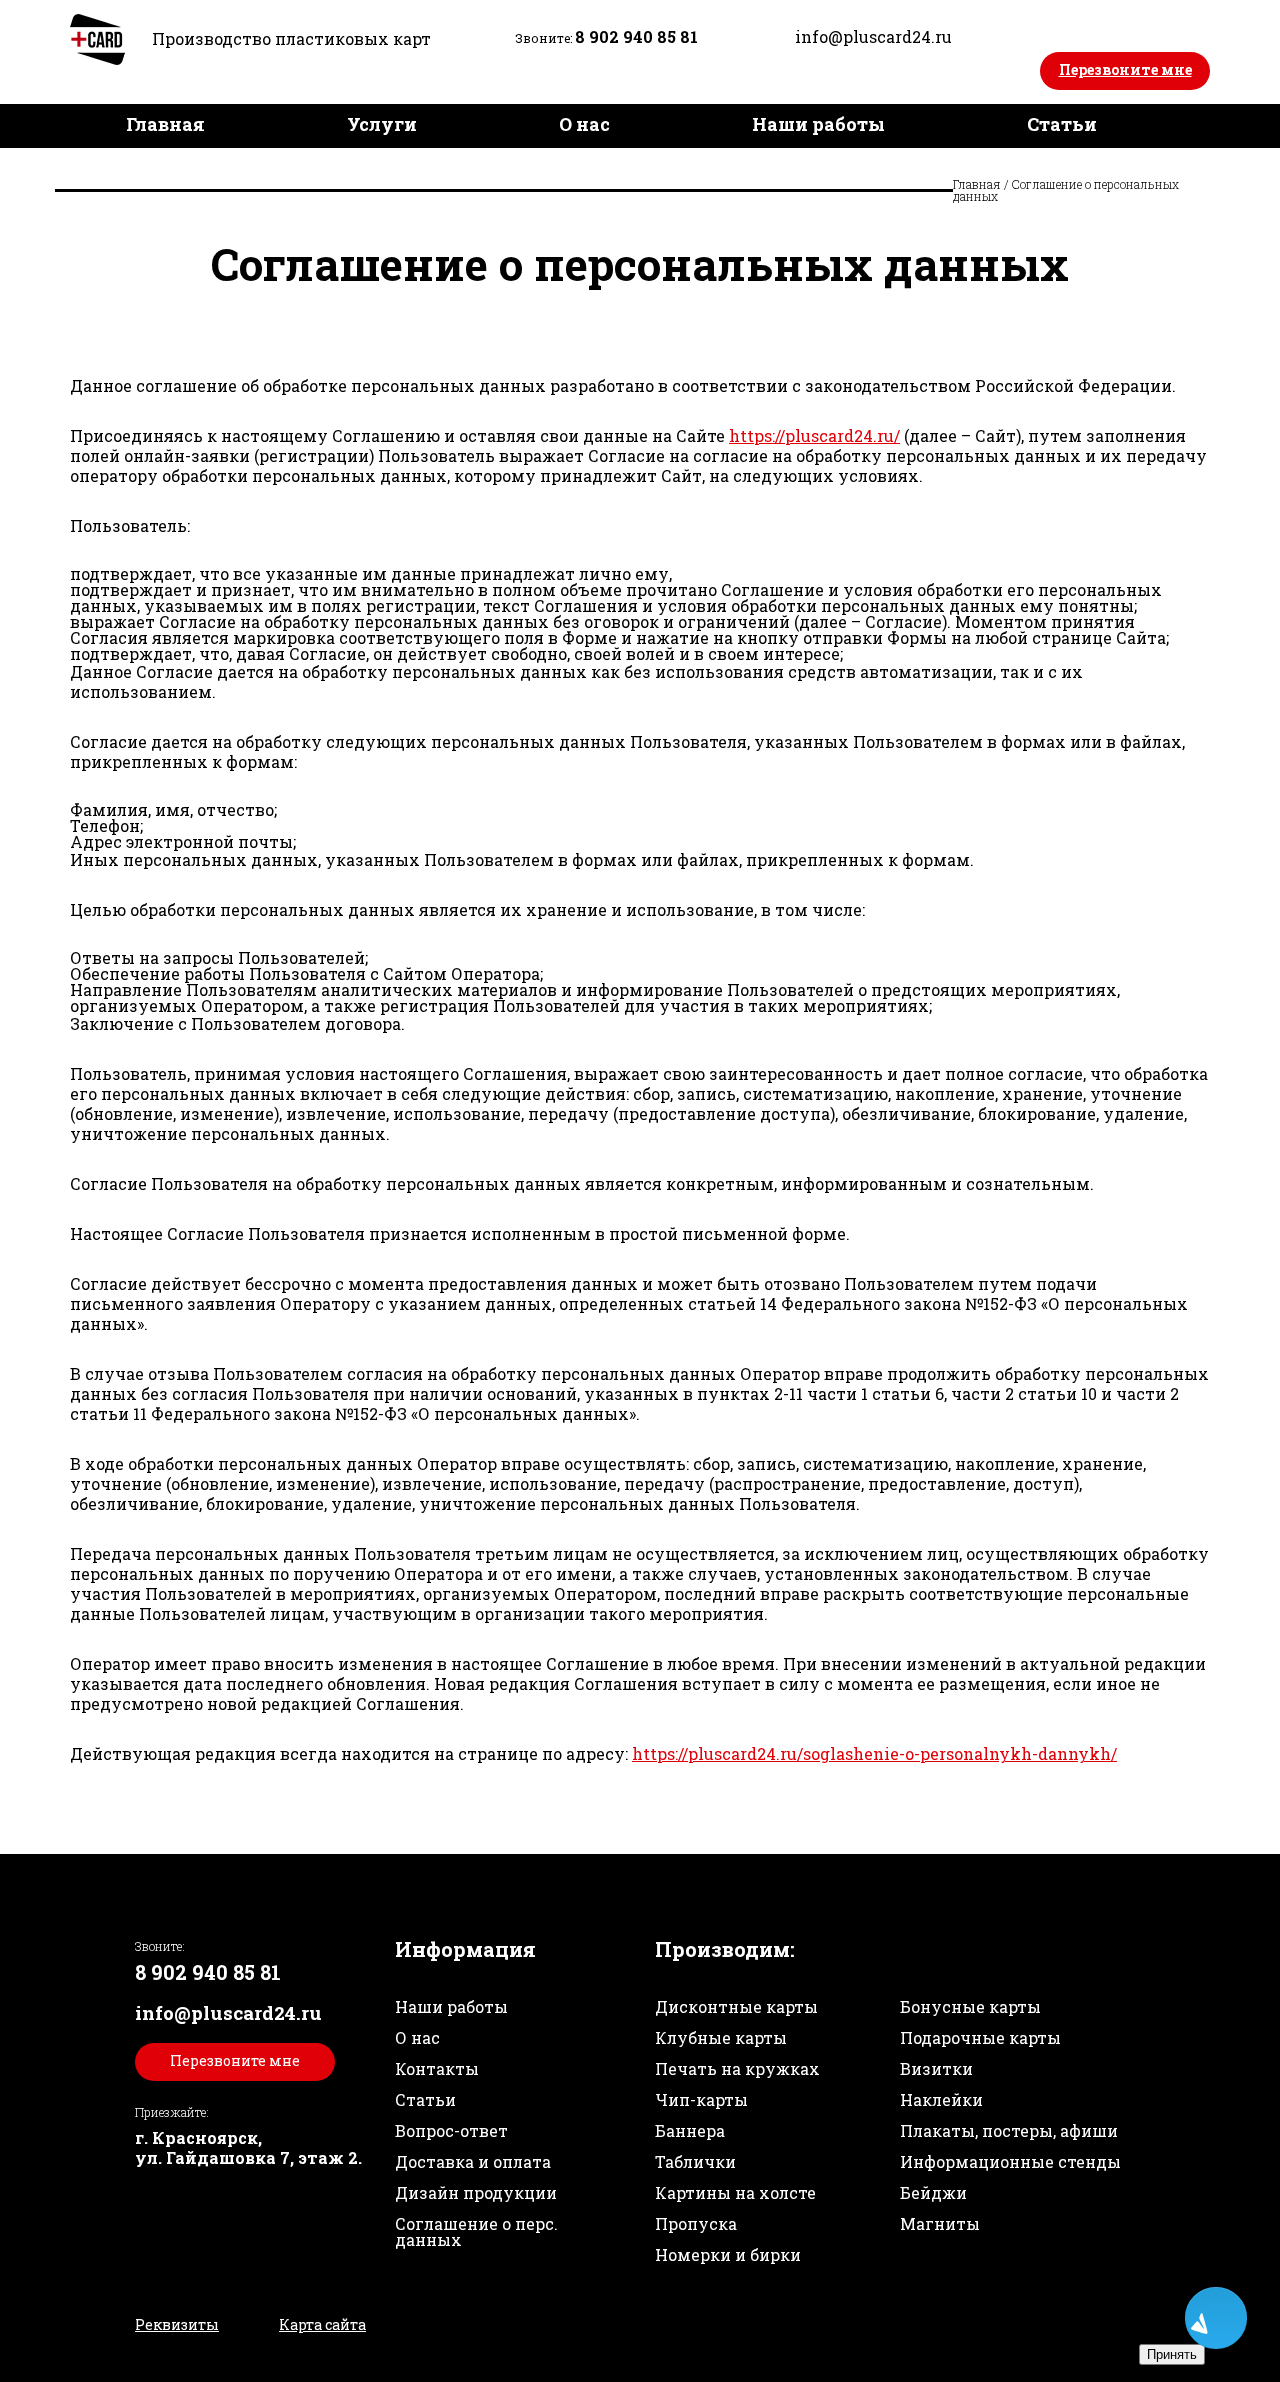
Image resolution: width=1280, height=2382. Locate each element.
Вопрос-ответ (451, 2130)
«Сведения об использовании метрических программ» (608, 2361)
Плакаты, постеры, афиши (1009, 2130)
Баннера (690, 2130)
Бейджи (933, 2192)
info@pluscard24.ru (873, 36)
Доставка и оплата (549, 168)
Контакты (832, 168)
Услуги (382, 124)
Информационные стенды (1010, 2161)
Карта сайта (322, 2324)
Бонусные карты (970, 2006)
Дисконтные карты (736, 2006)
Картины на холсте (735, 2192)
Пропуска (696, 2223)
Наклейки (941, 2099)
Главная (165, 124)
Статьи (1062, 124)
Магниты (940, 2223)
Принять (1172, 2354)
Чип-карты (701, 2099)
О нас (584, 124)
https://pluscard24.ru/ (814, 435)
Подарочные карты (980, 2037)
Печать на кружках (737, 2068)
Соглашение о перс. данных (476, 2231)
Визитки (936, 2068)
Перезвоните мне (1125, 69)
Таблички (695, 2161)
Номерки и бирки (728, 2254)
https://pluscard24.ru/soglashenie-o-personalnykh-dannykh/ (874, 1753)
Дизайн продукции (221, 168)
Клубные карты (721, 2037)
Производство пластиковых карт (291, 38)
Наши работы (818, 124)
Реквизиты (177, 2324)
